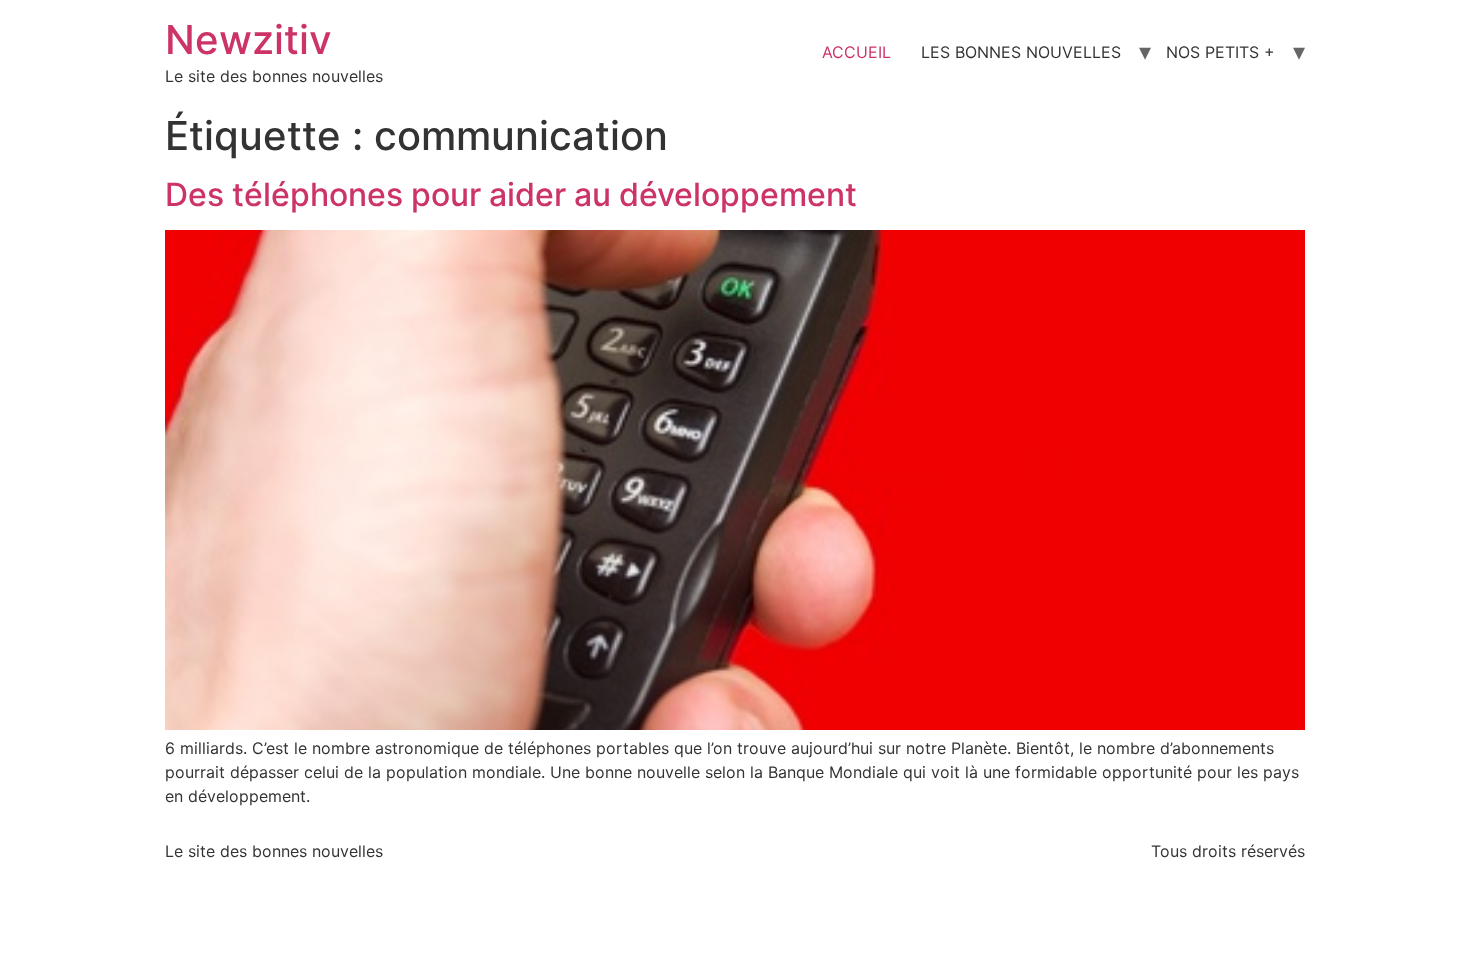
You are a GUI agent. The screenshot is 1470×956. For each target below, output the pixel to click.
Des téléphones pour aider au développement (511, 194)
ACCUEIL (856, 52)
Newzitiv (248, 39)
